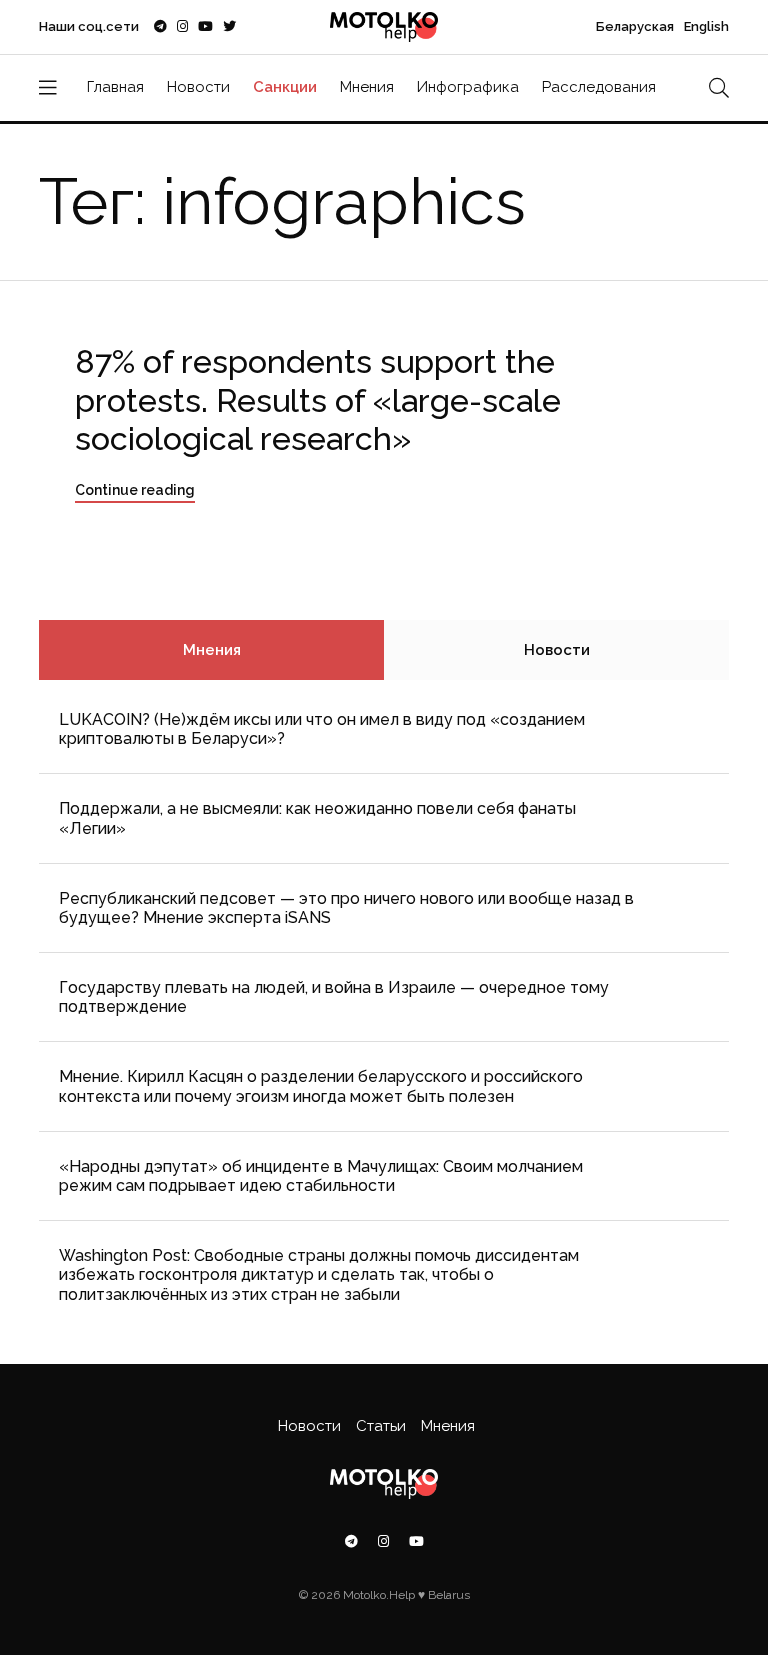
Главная (115, 87)
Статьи (381, 1426)
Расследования (599, 87)
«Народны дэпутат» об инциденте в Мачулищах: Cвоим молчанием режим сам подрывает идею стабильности (321, 1176)
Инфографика (468, 87)
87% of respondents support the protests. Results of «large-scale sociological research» (318, 400)
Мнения (367, 87)
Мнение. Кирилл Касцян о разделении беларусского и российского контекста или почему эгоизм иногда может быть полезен (321, 1086)
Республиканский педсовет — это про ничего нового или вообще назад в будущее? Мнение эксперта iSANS (346, 908)
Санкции (285, 87)
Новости (198, 87)
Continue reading (135, 490)
